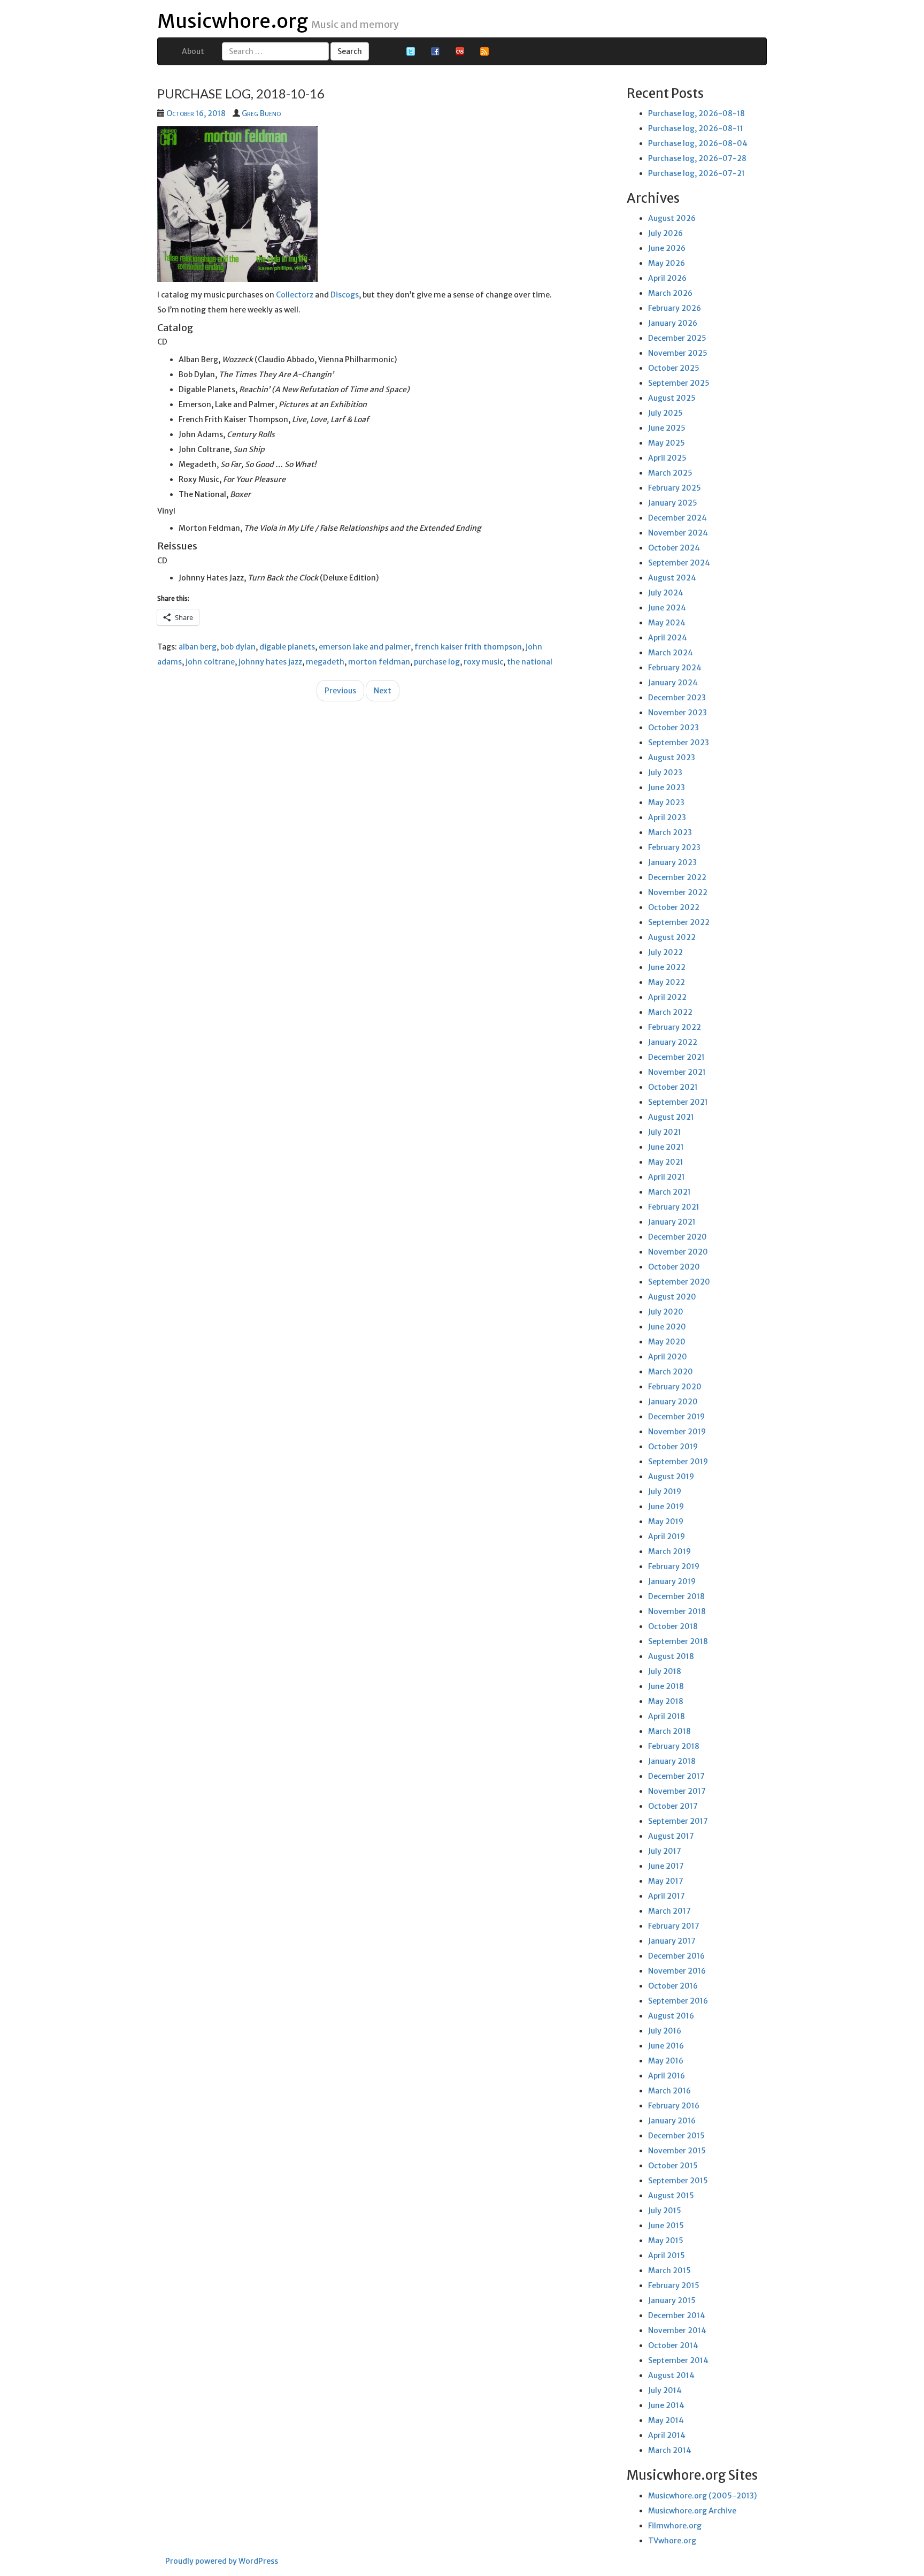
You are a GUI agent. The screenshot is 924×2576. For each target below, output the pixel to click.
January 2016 (672, 2121)
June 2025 (667, 428)
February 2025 (675, 488)
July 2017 (665, 1851)
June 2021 (666, 1147)
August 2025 (672, 398)
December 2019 (676, 1417)
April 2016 (667, 2076)
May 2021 (666, 1162)
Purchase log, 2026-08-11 (696, 128)
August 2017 (671, 1836)
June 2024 (667, 608)
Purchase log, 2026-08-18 (696, 113)
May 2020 (667, 1342)
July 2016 (665, 2031)
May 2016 (666, 2061)
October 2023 (673, 728)
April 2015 (667, 2256)
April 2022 (667, 997)
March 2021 (669, 1192)
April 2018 (667, 1716)
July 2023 (665, 773)
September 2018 (678, 1641)
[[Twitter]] (411, 51)
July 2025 (665, 413)
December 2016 (676, 1956)
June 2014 (666, 2405)
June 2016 (666, 2046)
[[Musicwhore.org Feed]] (484, 51)
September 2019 (678, 1462)
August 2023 (672, 758)
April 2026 (667, 278)
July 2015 (665, 2211)
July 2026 (665, 233)
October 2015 (673, 2166)
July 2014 (665, 2390)
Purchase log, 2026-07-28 (697, 158)
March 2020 (671, 1372)
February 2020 (675, 1387)
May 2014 (666, 2420)
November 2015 (677, 2151)
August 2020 (672, 1297)
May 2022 (667, 982)
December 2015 (676, 2136)
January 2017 (672, 1941)
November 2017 (677, 1791)
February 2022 (675, 1027)
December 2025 (677, 338)
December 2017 (676, 1776)
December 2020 (677, 1237)
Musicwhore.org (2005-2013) (702, 2496)
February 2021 (674, 1207)
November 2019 (677, 1432)
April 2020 (668, 1357)
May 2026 (667, 263)
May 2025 (667, 443)
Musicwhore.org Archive (692, 2511)
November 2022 (678, 892)
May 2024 (667, 623)
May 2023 (666, 802)
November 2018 (677, 1611)
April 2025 (667, 458)
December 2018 (676, 1596)
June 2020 (667, 1327)
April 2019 (667, 1537)
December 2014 (677, 2315)
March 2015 (669, 2271)
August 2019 (671, 1477)
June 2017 (666, 1866)
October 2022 (674, 907)
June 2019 (666, 1507)
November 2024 (678, 533)
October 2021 (673, 1087)
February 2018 (674, 1746)
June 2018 (666, 1686)
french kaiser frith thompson (468, 647)
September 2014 (678, 2360)
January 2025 (673, 503)
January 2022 (673, 1042)
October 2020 (674, 1267)
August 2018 (671, 1656)
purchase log (437, 662)
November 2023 (677, 713)
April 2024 (668, 638)
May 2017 (666, 1881)
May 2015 (666, 2241)
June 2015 (666, 2226)
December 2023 (677, 698)
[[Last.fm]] (460, 51)
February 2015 (674, 2285)
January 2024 (673, 683)
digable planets (287, 647)
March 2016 (669, 2091)
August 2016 (671, 2016)
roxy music (483, 662)
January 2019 (672, 1581)
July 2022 (665, 952)
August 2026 (672, 218)
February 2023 (674, 847)
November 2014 (677, 2330)
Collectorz (295, 295)
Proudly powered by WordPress (222, 2561)
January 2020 (673, 1402)
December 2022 (677, 877)
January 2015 (672, 2300)
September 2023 (679, 743)
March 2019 (669, 1551)
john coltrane (210, 662)
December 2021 (676, 1057)
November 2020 (678, 1252)
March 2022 (670, 1012)
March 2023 (670, 832)
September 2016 (678, 2001)
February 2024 (675, 668)
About (193, 51)
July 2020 (666, 1312)
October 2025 (674, 368)
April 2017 (667, 1896)
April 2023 (667, 817)
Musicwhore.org (233, 21)
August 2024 (672, 578)
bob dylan (238, 647)
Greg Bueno (261, 113)
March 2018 (669, 1731)
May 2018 (666, 1701)
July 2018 (665, 1671)
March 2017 (669, 1911)
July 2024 (666, 593)
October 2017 (673, 1806)
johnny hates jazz (270, 662)
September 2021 (678, 1102)
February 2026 (675, 308)
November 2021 (677, 1072)
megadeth (325, 662)
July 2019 (665, 1492)
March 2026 (670, 293)
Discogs (345, 295)
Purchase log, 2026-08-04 (698, 143)
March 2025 (670, 473)
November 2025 (678, 353)
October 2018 (673, 1626)
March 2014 (670, 2450)
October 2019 (673, 1447)
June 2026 (667, 248)
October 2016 (673, 1986)
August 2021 (671, 1117)
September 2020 (679, 1282)
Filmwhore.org (675, 2526)
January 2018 (672, 1761)
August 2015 (671, 2196)
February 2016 (674, 2106)
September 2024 (679, 563)
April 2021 (667, 1177)
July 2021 (665, 1132)
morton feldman (379, 662)
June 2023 (667, 788)
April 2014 (667, 2435)
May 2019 (666, 1522)
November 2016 (677, 1971)
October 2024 (674, 548)
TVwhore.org (672, 2541)
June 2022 (667, 967)
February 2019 (674, 1566)
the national (530, 662)
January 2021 (672, 1222)
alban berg (198, 647)
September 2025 (679, 383)
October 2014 (673, 2345)
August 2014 (671, 2375)
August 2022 (672, 937)
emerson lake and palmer (365, 647)
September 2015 (678, 2181)
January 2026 (673, 323)
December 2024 (677, 518)
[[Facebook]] (435, 51)
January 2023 (672, 862)
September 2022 (679, 922)
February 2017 (674, 1926)
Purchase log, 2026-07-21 (696, 173)
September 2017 (678, 1821)
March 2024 (671, 653)
